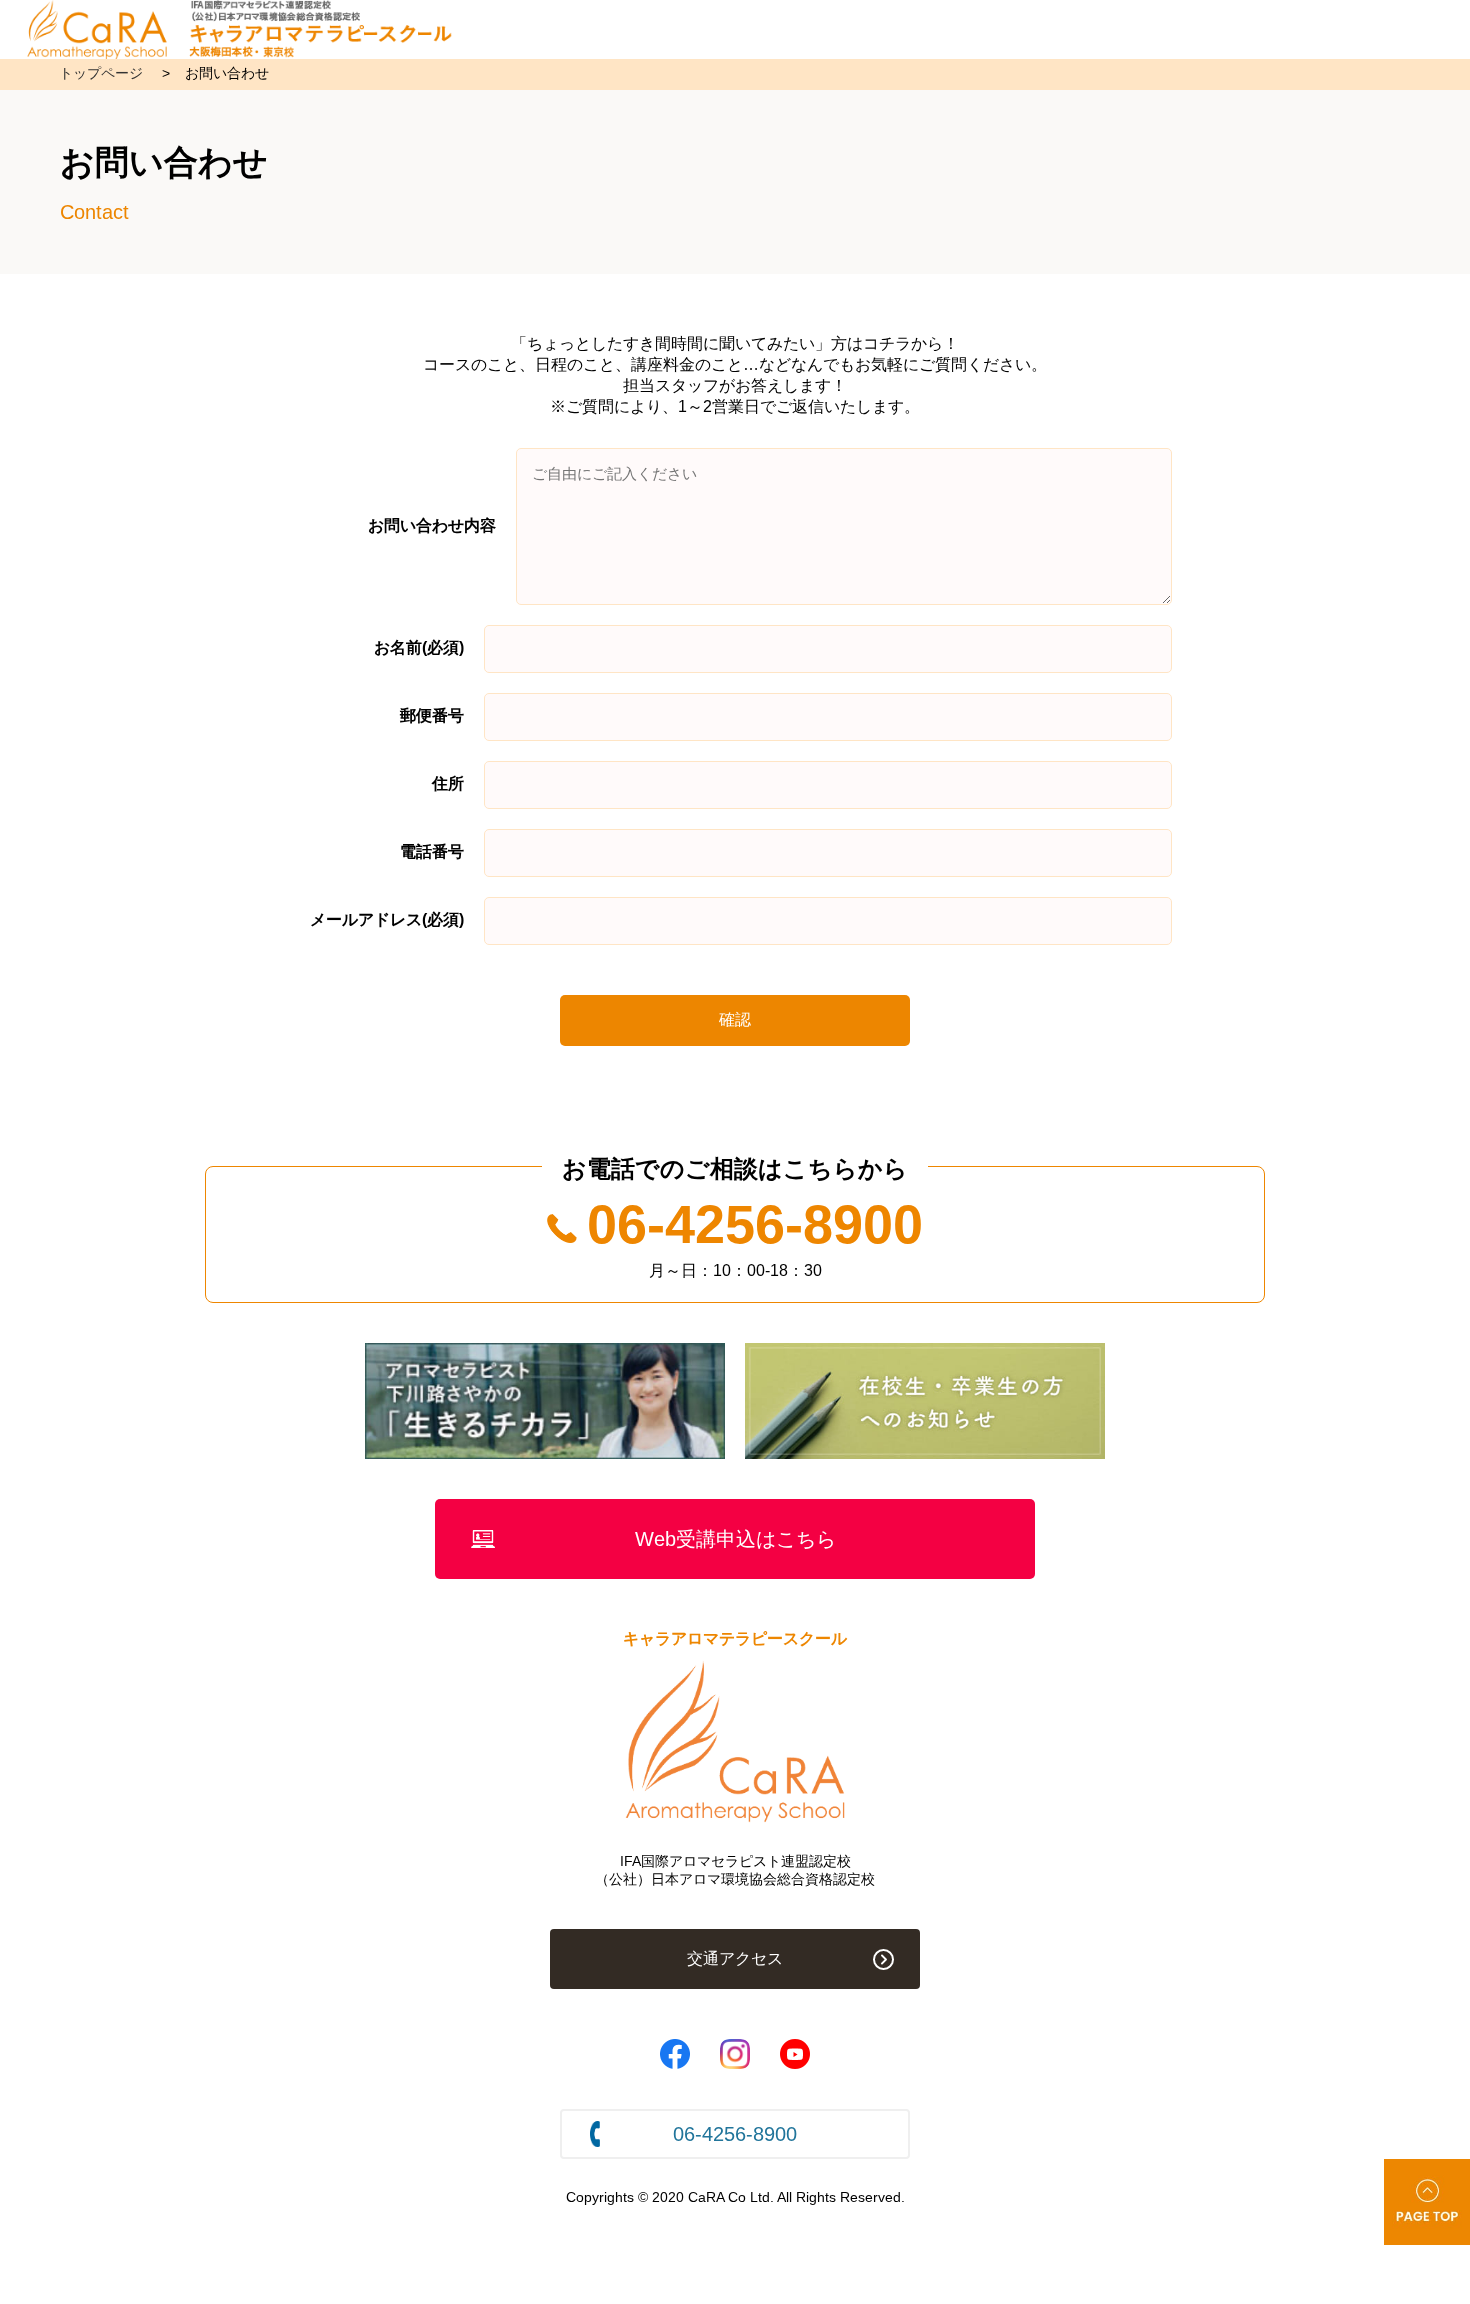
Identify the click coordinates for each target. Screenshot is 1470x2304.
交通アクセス (735, 1958)
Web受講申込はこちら (735, 1539)
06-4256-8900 (755, 1224)
